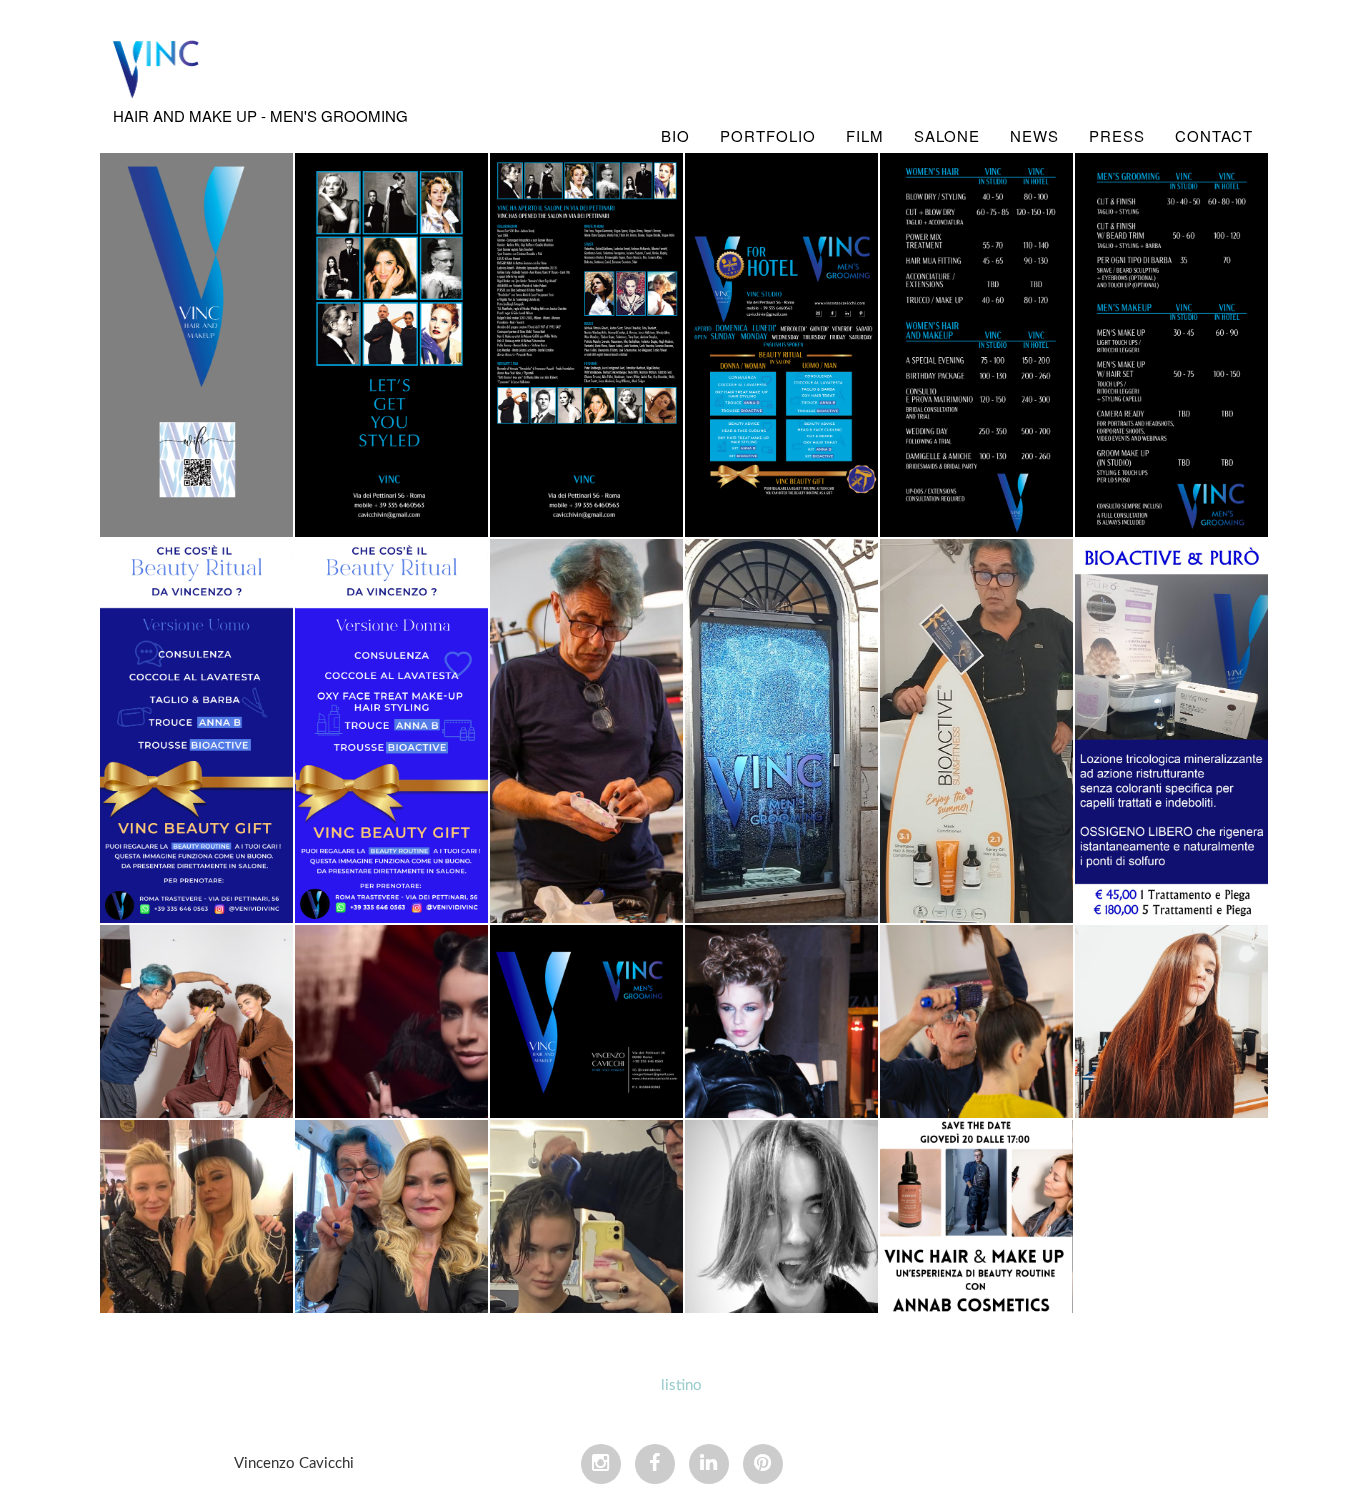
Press (1117, 136)
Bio (675, 136)
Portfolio (768, 136)
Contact (1214, 136)
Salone (947, 136)
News (1034, 136)
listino (681, 1385)
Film (865, 136)
